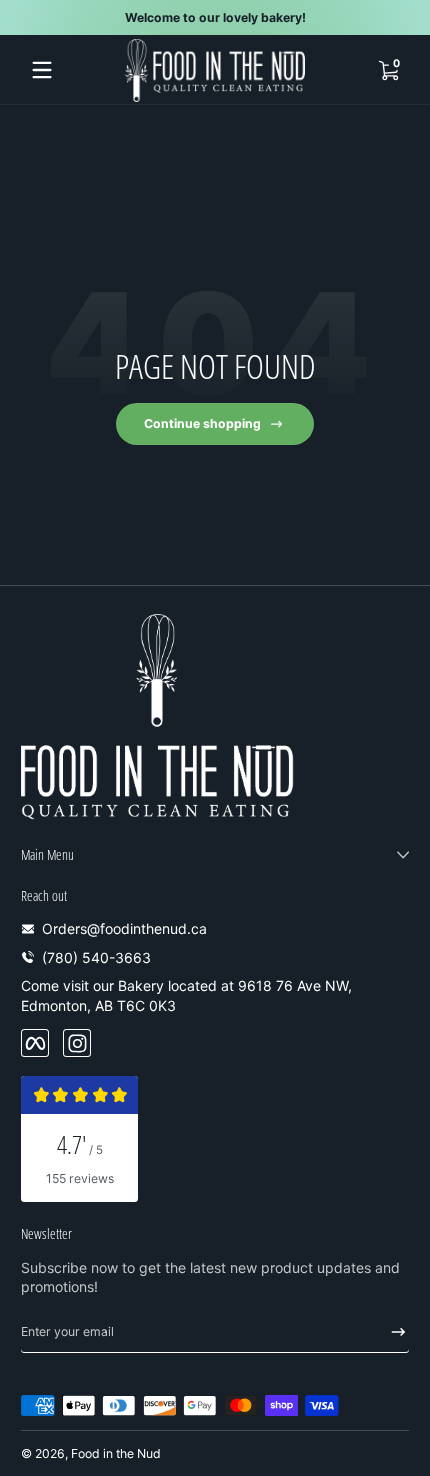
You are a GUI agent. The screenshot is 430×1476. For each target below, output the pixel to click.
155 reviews (80, 1178)
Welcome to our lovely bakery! (215, 17)
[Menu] (42, 70)
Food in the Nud (116, 1453)
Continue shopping (202, 423)
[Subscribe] (391, 1332)
